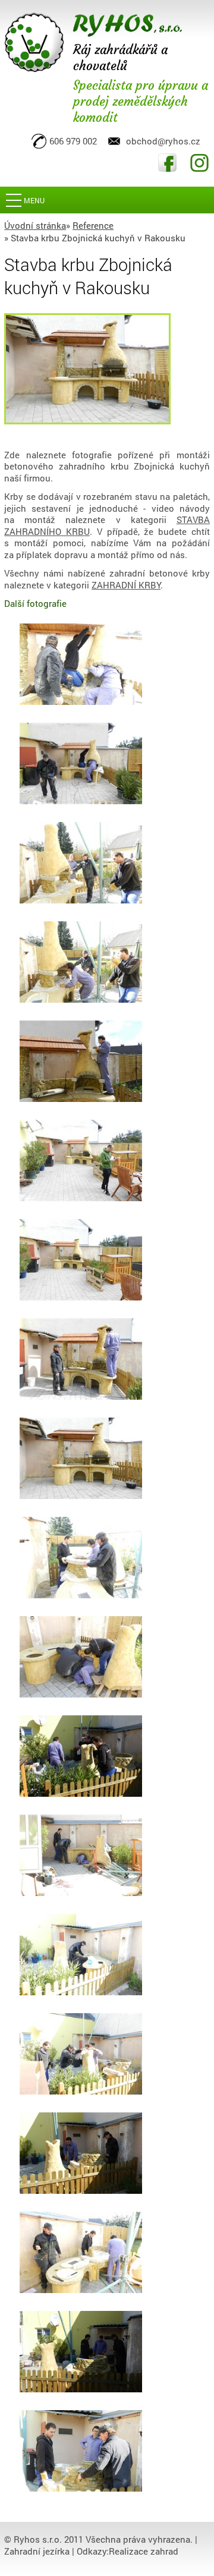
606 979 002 (73, 141)
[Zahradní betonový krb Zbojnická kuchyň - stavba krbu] (81, 667)
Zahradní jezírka (37, 2551)
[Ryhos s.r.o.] (93, 42)
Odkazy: (93, 2551)
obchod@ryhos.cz (163, 141)
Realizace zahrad (144, 2551)
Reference (93, 225)
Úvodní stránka (35, 225)
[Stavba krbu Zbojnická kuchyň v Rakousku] (87, 368)
